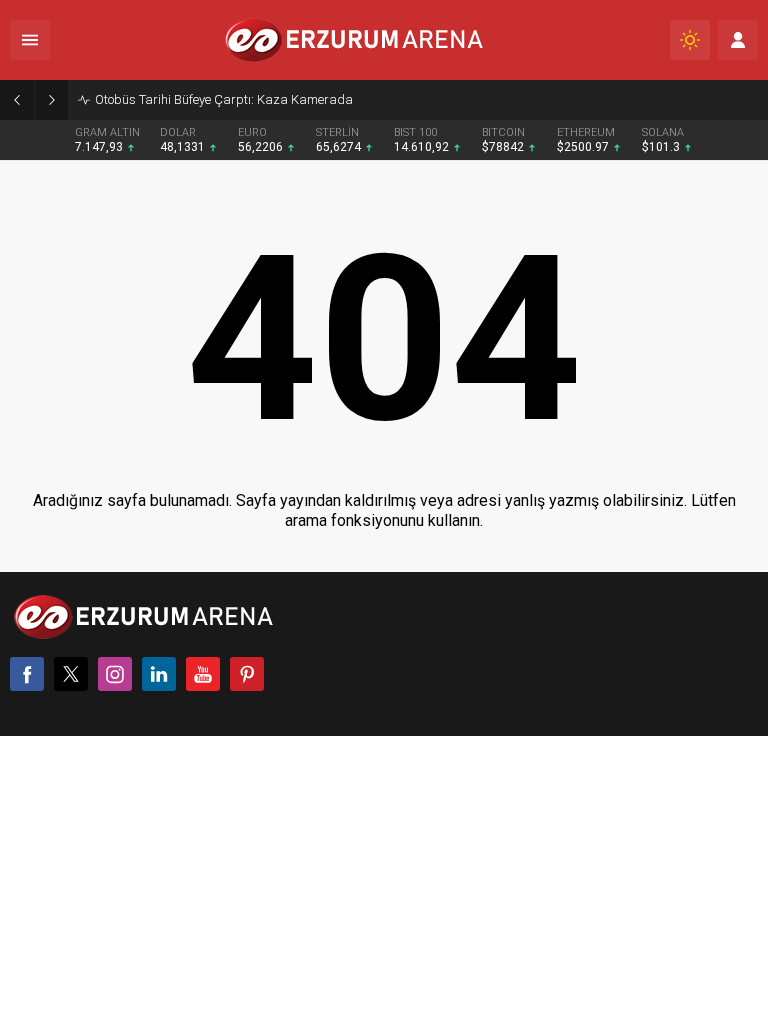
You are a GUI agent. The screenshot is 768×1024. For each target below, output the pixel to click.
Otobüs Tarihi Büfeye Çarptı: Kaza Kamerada (224, 99)
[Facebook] (27, 674)
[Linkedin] (159, 674)
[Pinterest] (247, 674)
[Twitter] (71, 674)
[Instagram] (115, 674)
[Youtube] (203, 674)
